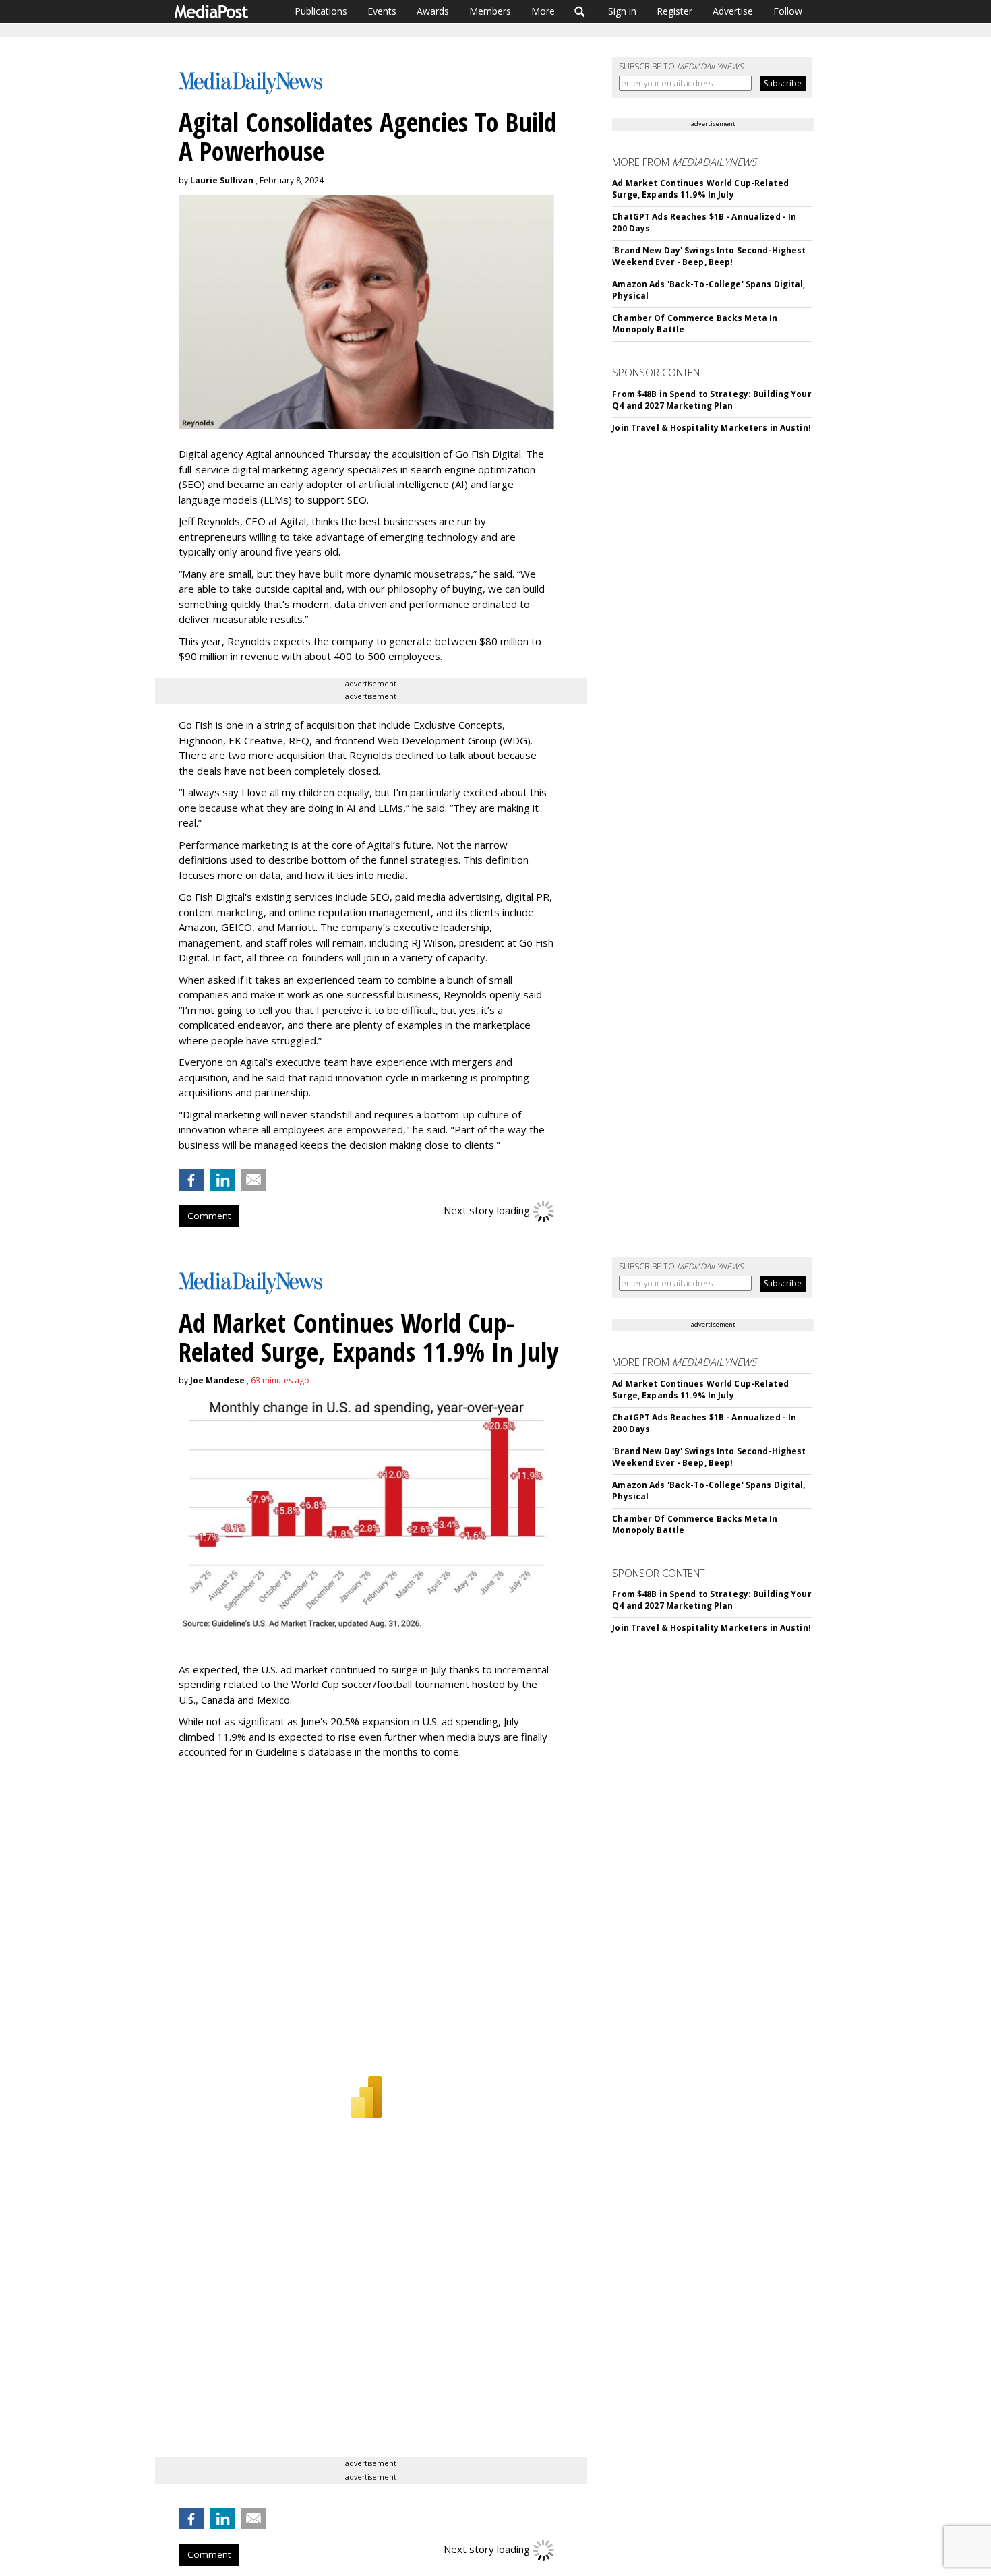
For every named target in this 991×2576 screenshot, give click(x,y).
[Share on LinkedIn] (222, 1180)
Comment (209, 1216)
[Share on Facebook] (191, 1180)
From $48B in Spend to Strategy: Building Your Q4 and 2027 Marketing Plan (712, 400)
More (543, 11)
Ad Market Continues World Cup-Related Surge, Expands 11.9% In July (700, 189)
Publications (321, 11)
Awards (433, 11)
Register (674, 11)
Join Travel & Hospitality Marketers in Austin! (712, 428)
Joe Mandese (217, 1380)
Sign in (622, 11)
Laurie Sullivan (222, 180)
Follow (788, 11)
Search (580, 11)
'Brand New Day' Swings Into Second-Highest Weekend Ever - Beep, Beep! (709, 256)
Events (382, 11)
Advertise (733, 11)
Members (490, 11)
